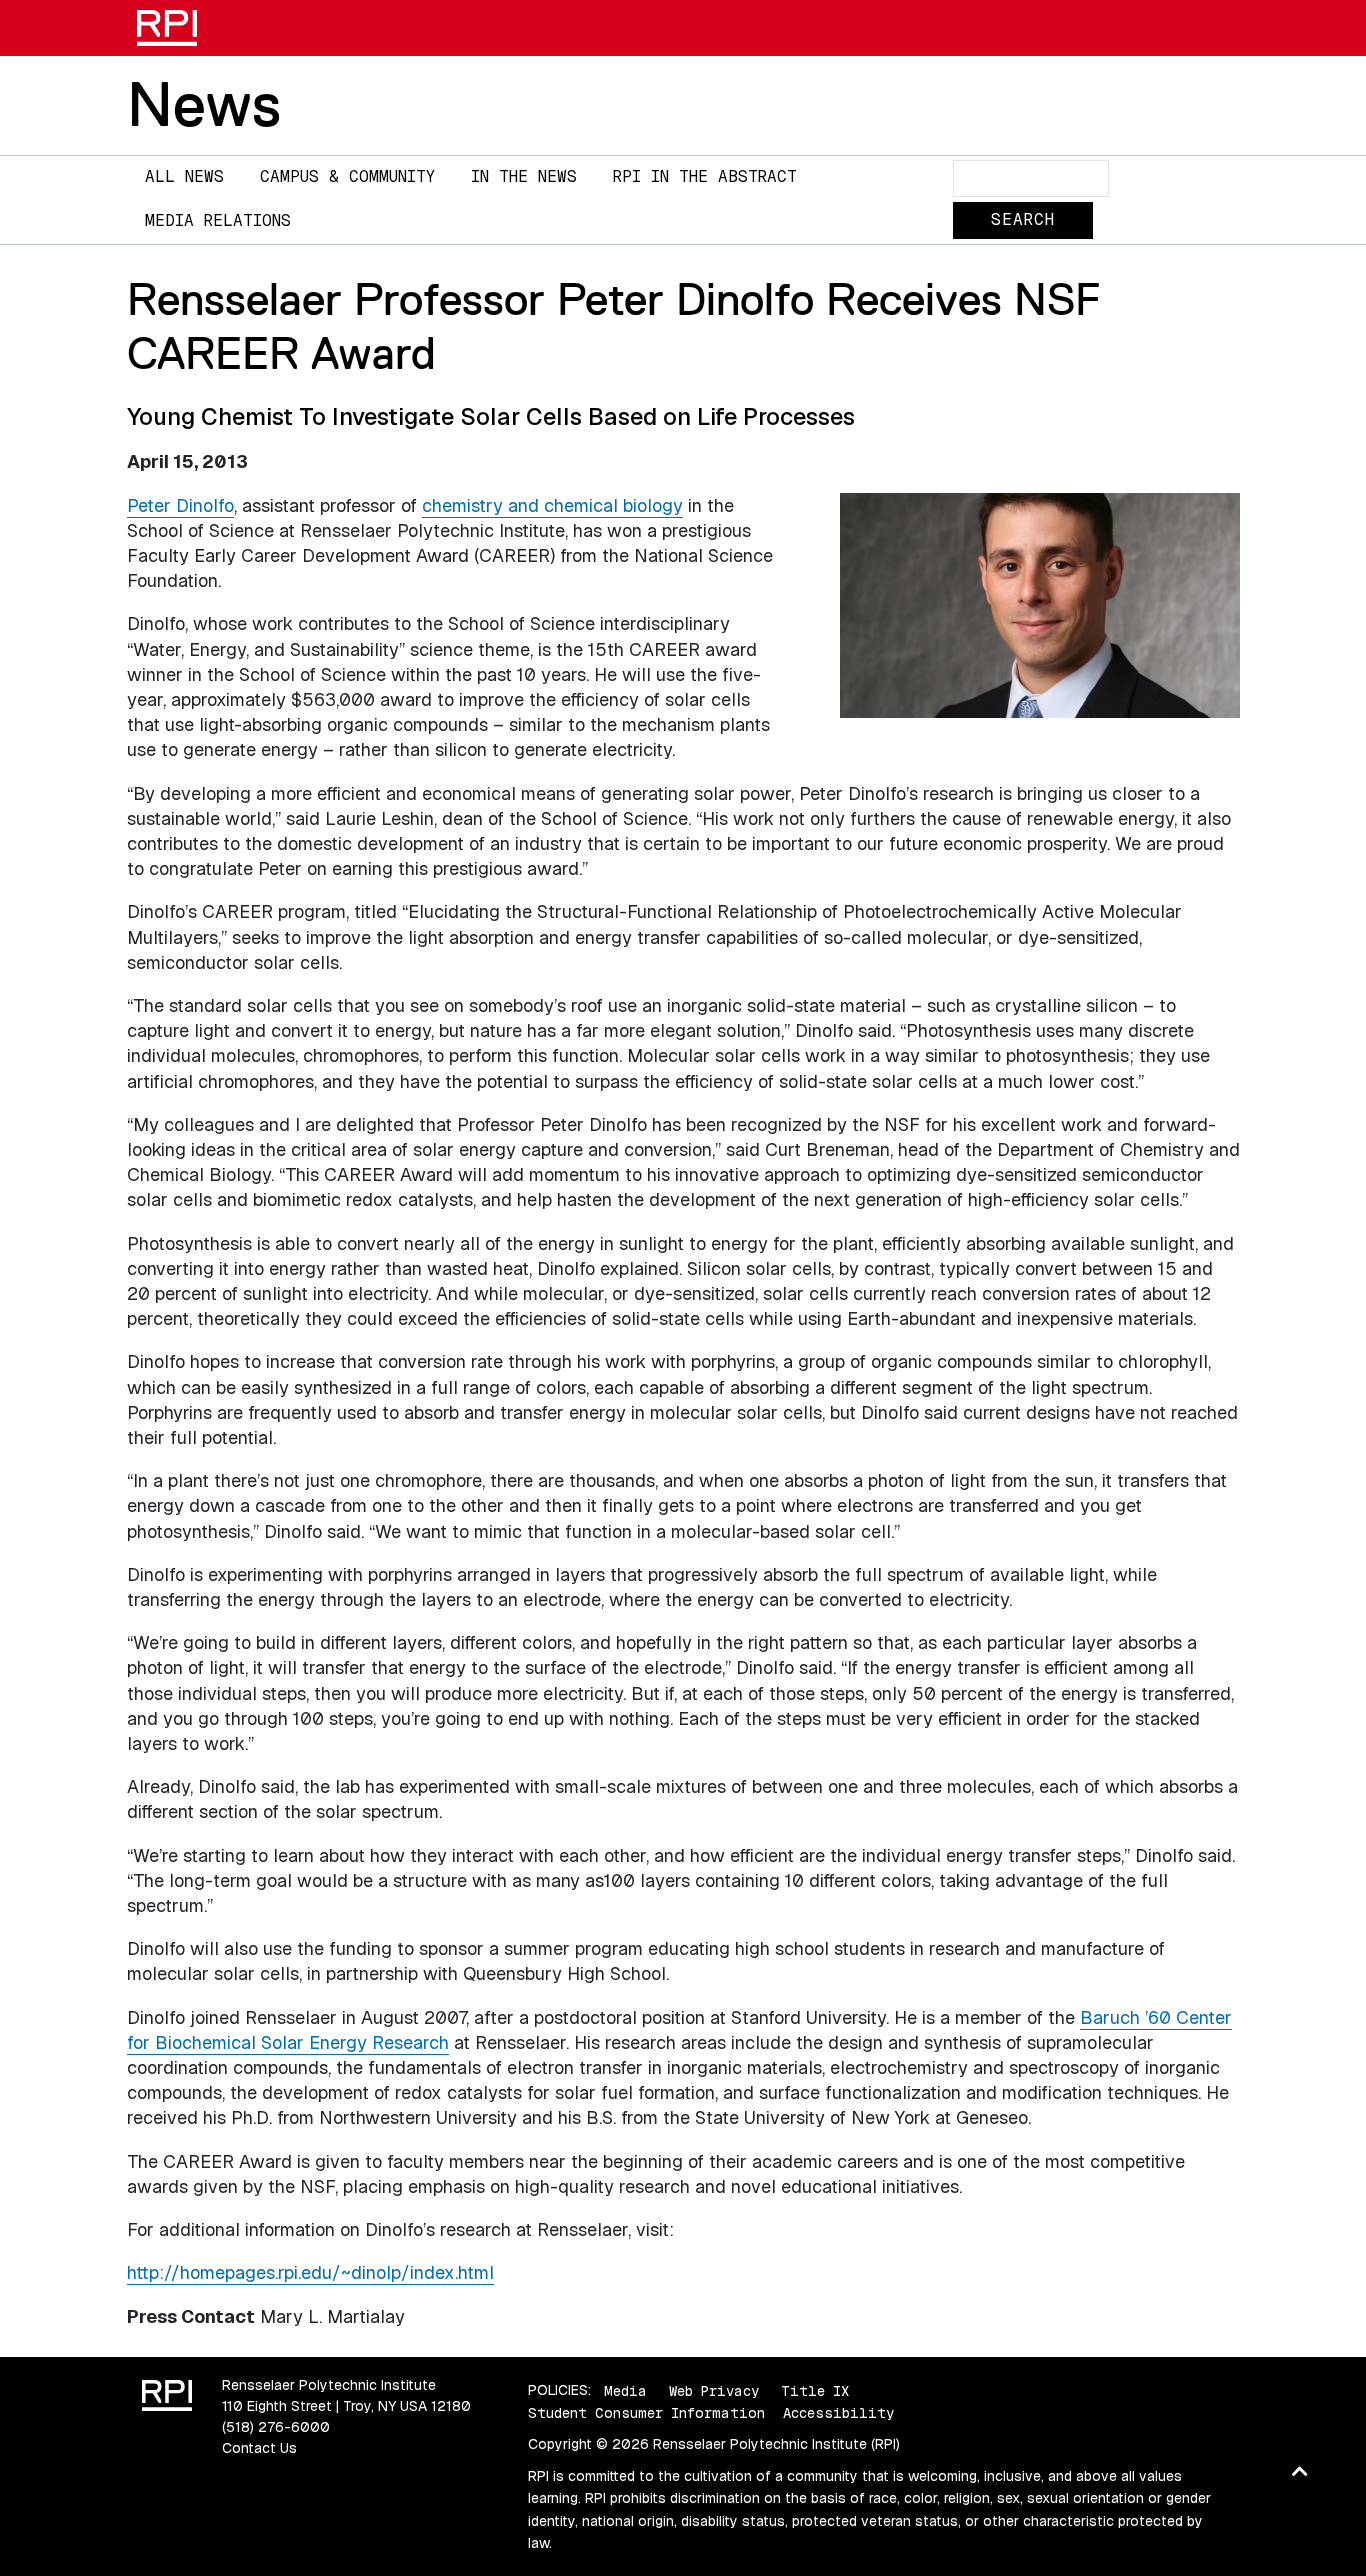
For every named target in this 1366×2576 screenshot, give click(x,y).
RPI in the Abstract (705, 176)
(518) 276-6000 (276, 2427)
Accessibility (838, 2413)
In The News (524, 176)
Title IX (815, 2390)
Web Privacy (714, 2390)
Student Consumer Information (646, 2413)
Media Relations (218, 220)
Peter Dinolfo (180, 505)
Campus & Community (347, 176)
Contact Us (259, 2448)
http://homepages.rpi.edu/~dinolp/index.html (310, 2272)
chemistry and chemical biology (552, 505)
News (204, 104)
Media (625, 2390)
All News (184, 176)
